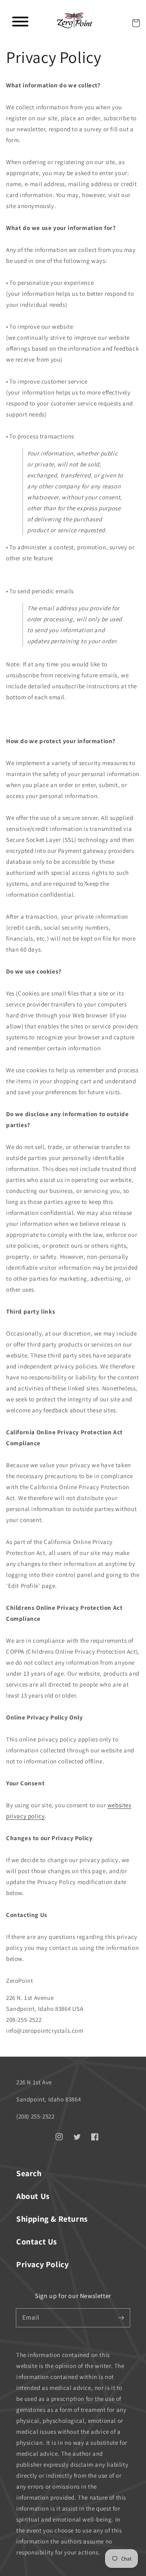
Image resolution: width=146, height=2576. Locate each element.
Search (29, 2173)
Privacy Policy (42, 2264)
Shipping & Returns (52, 2219)
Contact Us (37, 2242)
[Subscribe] (121, 2318)
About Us (33, 2196)
